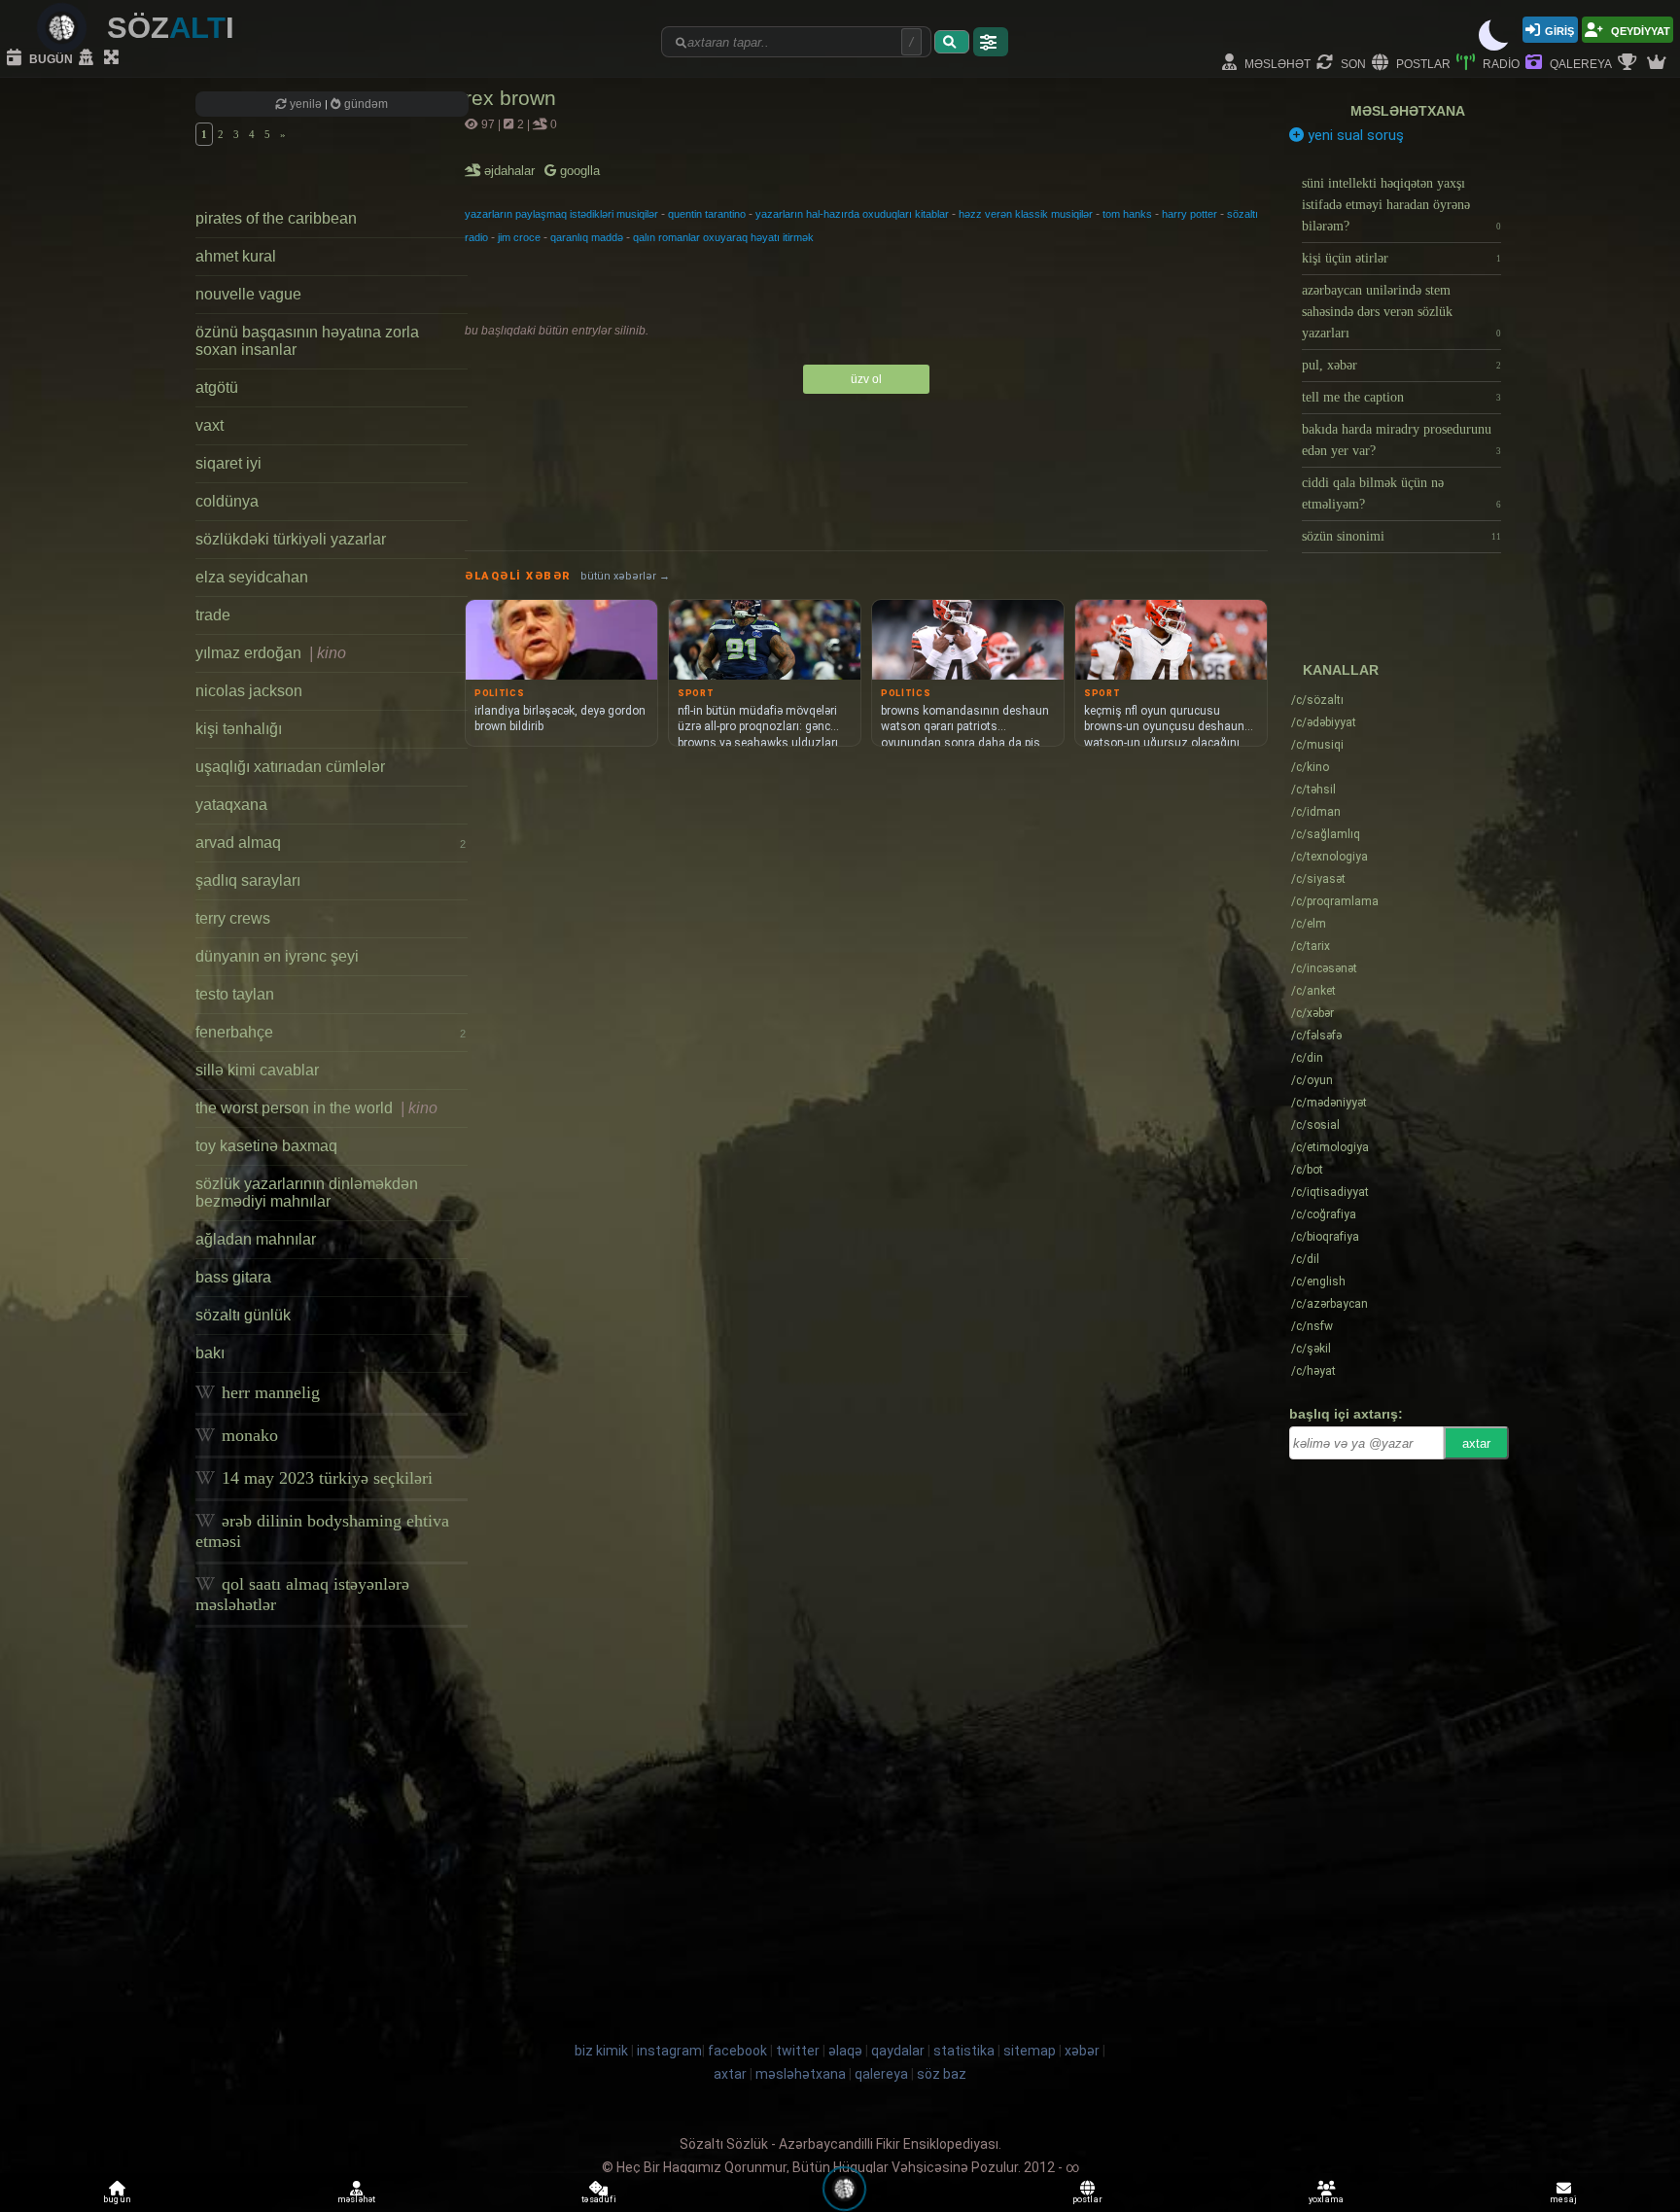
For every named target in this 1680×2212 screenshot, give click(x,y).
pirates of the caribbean (276, 218)
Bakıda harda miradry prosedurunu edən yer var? (1401, 440)
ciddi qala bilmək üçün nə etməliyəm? (1401, 493)
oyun (1312, 1080)
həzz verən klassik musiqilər (1026, 214)
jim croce (519, 237)
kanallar (1341, 670)
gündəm (365, 104)
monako (247, 1435)
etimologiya (1330, 1147)
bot (1307, 1170)
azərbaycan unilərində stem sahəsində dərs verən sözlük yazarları (1401, 312)
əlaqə (845, 2051)
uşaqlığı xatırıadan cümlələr (290, 767)
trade (213, 615)
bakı (210, 1353)
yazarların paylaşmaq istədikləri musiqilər (561, 214)
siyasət (1318, 879)
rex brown (510, 98)
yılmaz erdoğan (271, 653)
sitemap (1030, 2051)
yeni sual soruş (1354, 135)
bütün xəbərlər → (625, 576)
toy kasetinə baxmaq (266, 1146)
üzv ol (866, 379)
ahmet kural (236, 256)
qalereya (1579, 63)
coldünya (227, 501)
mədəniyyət (1329, 1103)
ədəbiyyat (1324, 722)
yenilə (306, 104)
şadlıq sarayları (248, 880)
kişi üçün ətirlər (1401, 258)
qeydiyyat (1639, 30)
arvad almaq (331, 843)
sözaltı (1317, 700)
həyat (1313, 1371)
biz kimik (603, 2051)
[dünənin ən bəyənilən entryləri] (1629, 63)
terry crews (233, 918)
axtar (1476, 1443)
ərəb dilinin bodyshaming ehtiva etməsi (322, 1531)
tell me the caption (1401, 397)
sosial (1315, 1125)
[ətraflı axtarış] (991, 42)
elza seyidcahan (252, 577)
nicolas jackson (249, 691)
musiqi (1317, 745)
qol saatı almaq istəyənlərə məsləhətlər (302, 1594)
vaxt (210, 425)
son (1352, 63)
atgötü (217, 387)
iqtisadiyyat (1330, 1192)
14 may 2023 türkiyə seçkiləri (325, 1478)
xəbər (1312, 1013)
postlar (1422, 63)
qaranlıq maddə (587, 237)
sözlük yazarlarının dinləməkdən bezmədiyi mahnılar (307, 1193)
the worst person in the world (316, 1108)
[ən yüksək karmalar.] (1659, 63)
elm (1309, 924)
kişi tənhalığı (239, 729)
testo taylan (235, 994)
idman (1316, 812)
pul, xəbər (1401, 365)
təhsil (1313, 790)
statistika (964, 2051)
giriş (1559, 30)
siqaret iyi (228, 463)
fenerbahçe (331, 1032)
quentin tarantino (707, 214)
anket (1313, 991)
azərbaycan (1330, 1304)
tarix (1311, 946)
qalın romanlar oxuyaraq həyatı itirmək (723, 237)
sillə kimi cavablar (257, 1070)
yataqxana (231, 805)
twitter (798, 2051)
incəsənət (1324, 968)
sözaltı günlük (243, 1315)
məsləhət (1276, 63)
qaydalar (898, 2051)
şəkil (1311, 1349)
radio (1500, 63)
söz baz (942, 2074)
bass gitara (233, 1277)
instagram (669, 2051)
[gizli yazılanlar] (88, 58)
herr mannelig (268, 1392)
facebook (737, 2051)
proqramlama (1335, 901)
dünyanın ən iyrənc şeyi (277, 956)
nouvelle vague (248, 294)
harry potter (1190, 214)
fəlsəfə (1316, 1036)
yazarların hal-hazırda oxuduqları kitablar (852, 214)
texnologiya (1330, 857)
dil (1305, 1259)
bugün (50, 58)
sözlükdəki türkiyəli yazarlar (291, 539)
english (1318, 1282)
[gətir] (952, 42)
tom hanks (1127, 214)
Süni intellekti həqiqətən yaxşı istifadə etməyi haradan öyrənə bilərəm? (1401, 205)
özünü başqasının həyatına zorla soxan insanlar (307, 341)
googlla (578, 171)
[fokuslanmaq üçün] (114, 58)
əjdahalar (511, 171)
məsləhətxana (1408, 111)
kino (1310, 767)
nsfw (1312, 1326)
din (1307, 1058)
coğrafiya (1324, 1214)
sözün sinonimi (1401, 536)
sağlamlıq (1326, 834)
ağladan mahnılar (256, 1239)
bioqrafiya (1325, 1237)
